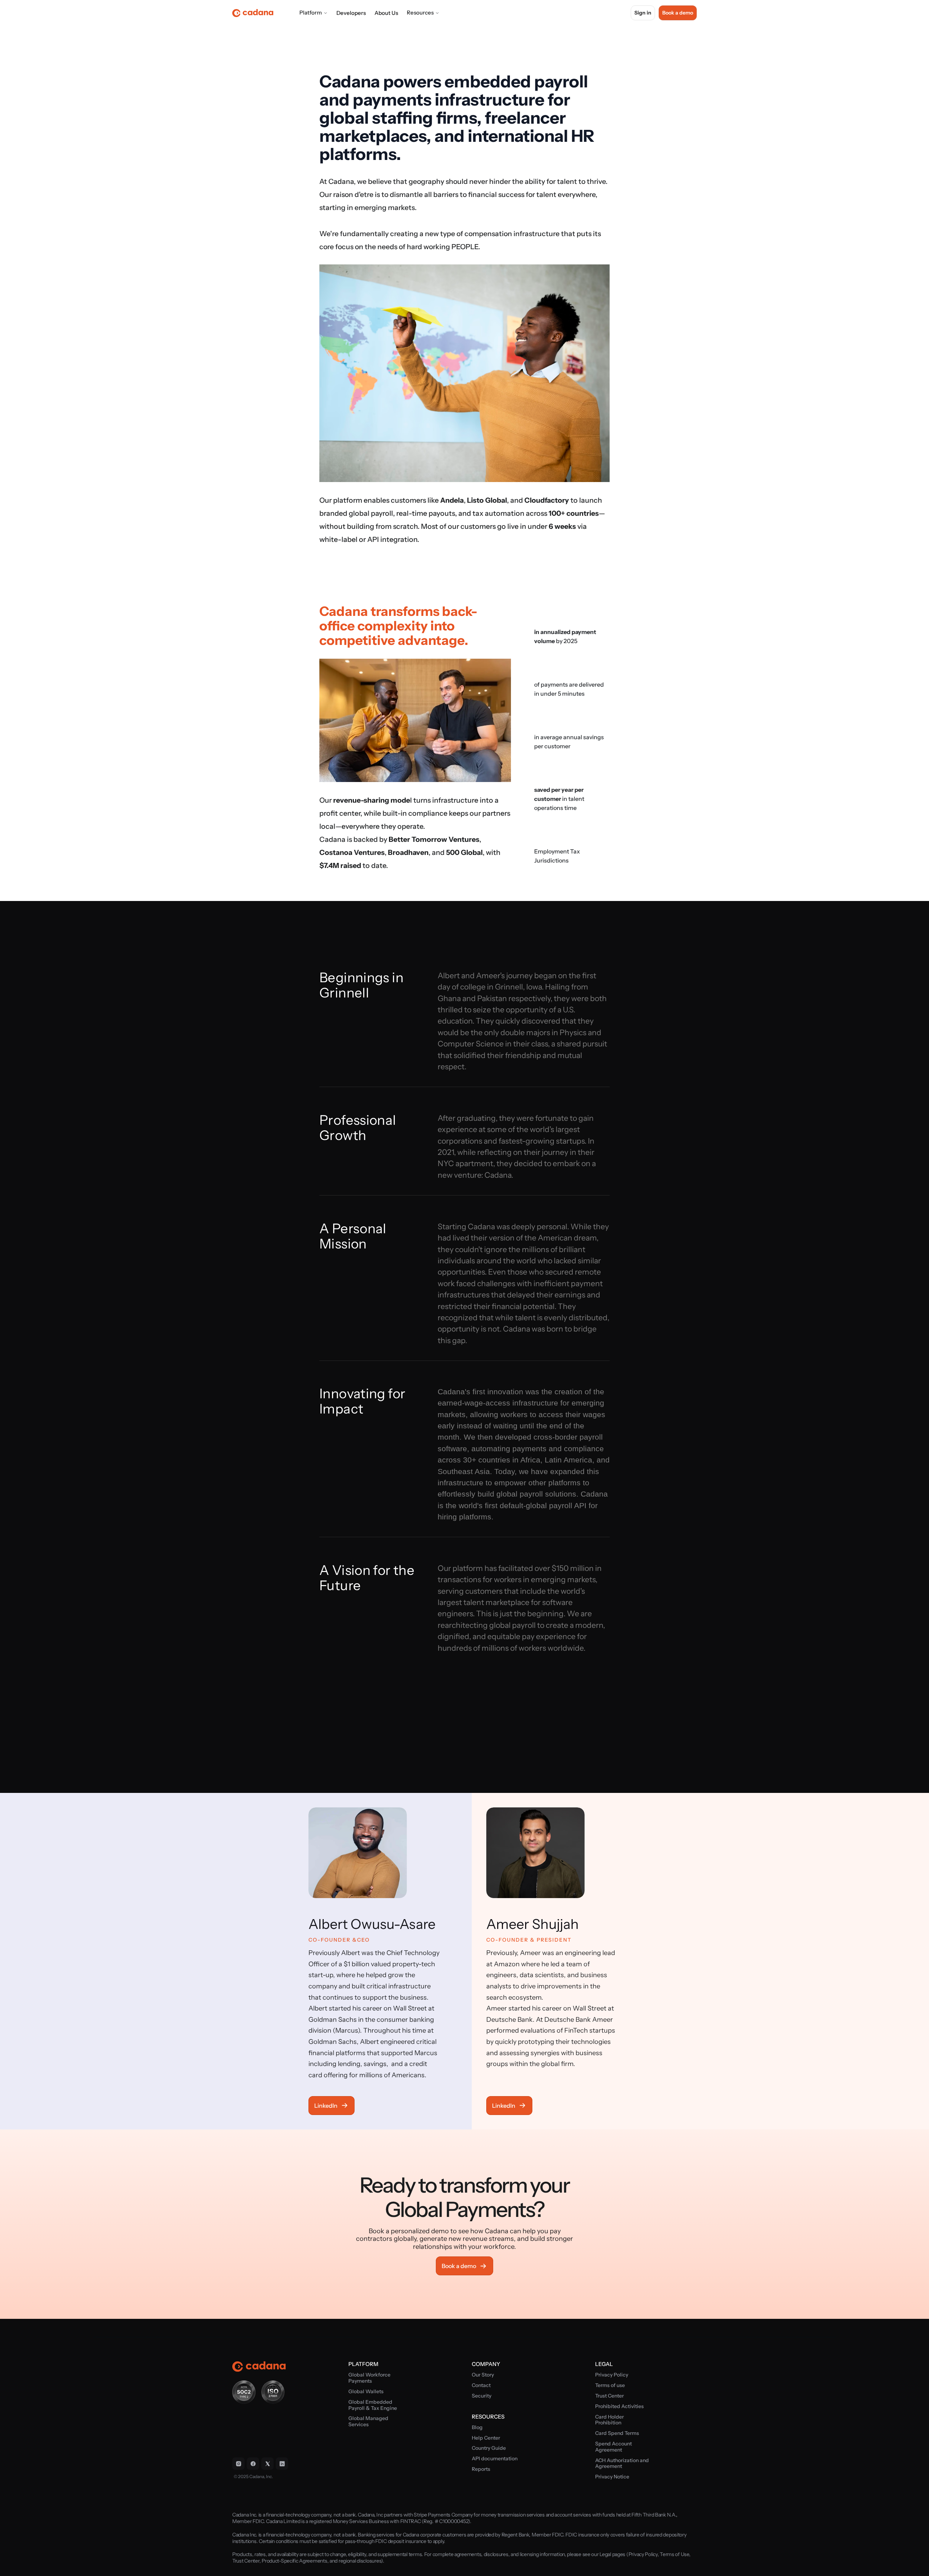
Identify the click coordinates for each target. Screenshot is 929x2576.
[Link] (238, 2464)
